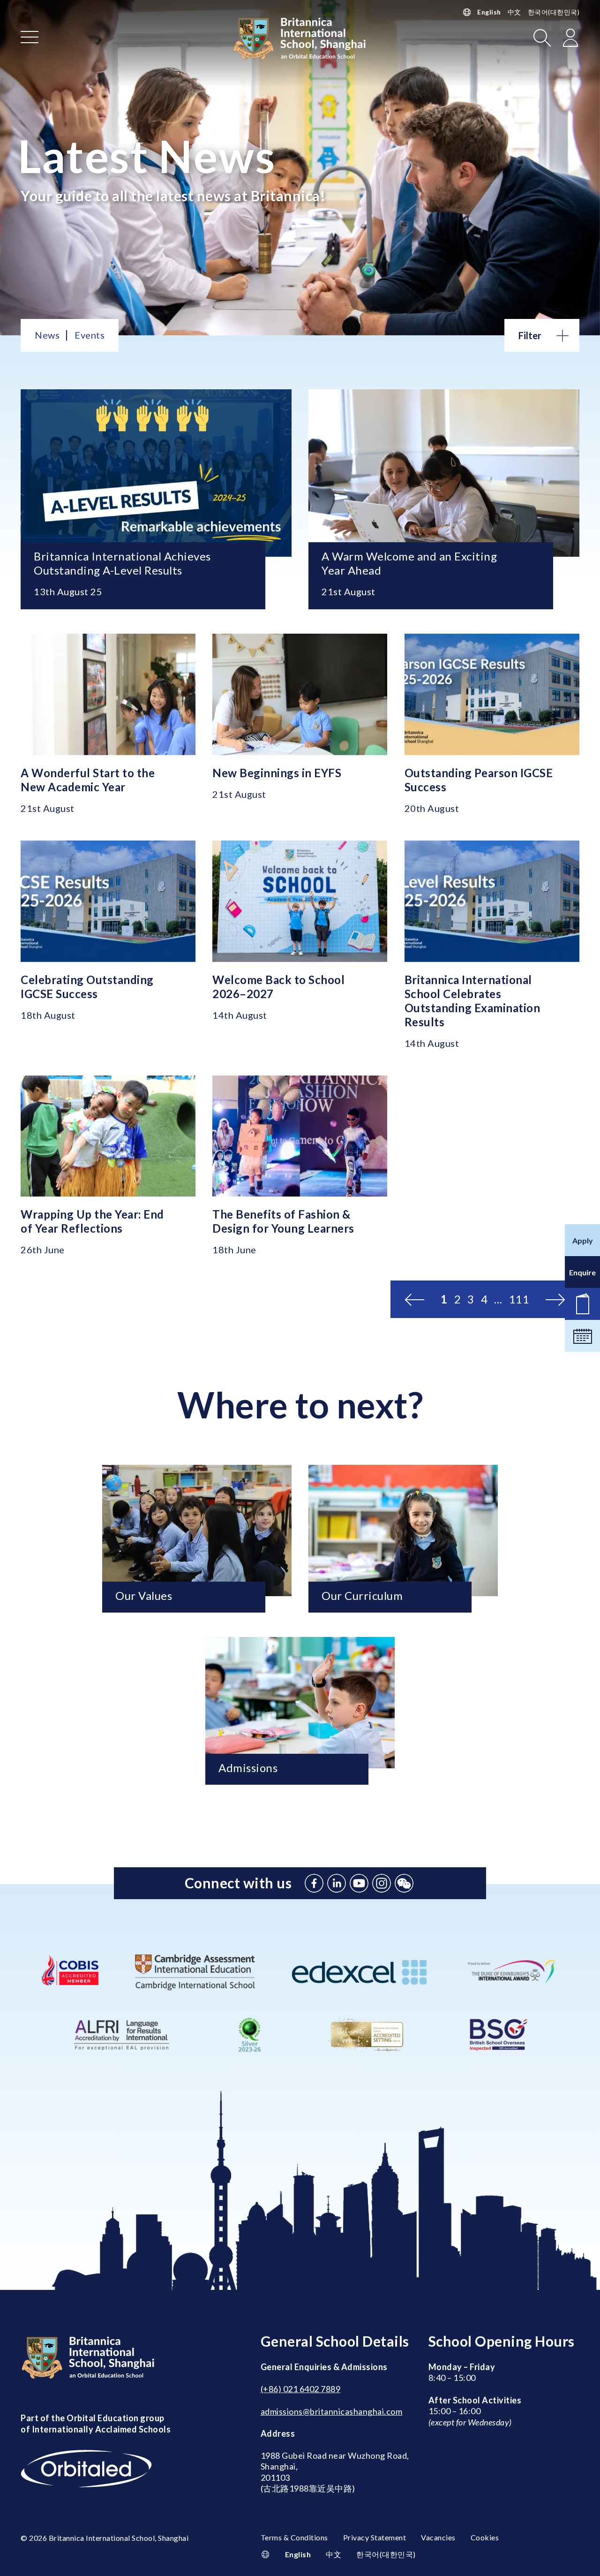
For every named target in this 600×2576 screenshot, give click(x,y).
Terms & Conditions (294, 2537)
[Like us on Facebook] (314, 1883)
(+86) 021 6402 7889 (301, 2389)
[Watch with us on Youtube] (359, 1883)
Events (90, 335)
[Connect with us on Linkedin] (337, 1883)
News (47, 335)
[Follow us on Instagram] (382, 1883)
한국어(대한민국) (554, 12)
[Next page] (555, 1299)
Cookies (485, 2537)
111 (519, 1299)
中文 (514, 12)
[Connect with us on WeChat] (404, 1883)
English (489, 12)
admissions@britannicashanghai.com (332, 2411)
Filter (530, 335)
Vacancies (438, 2537)
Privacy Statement (375, 2537)
